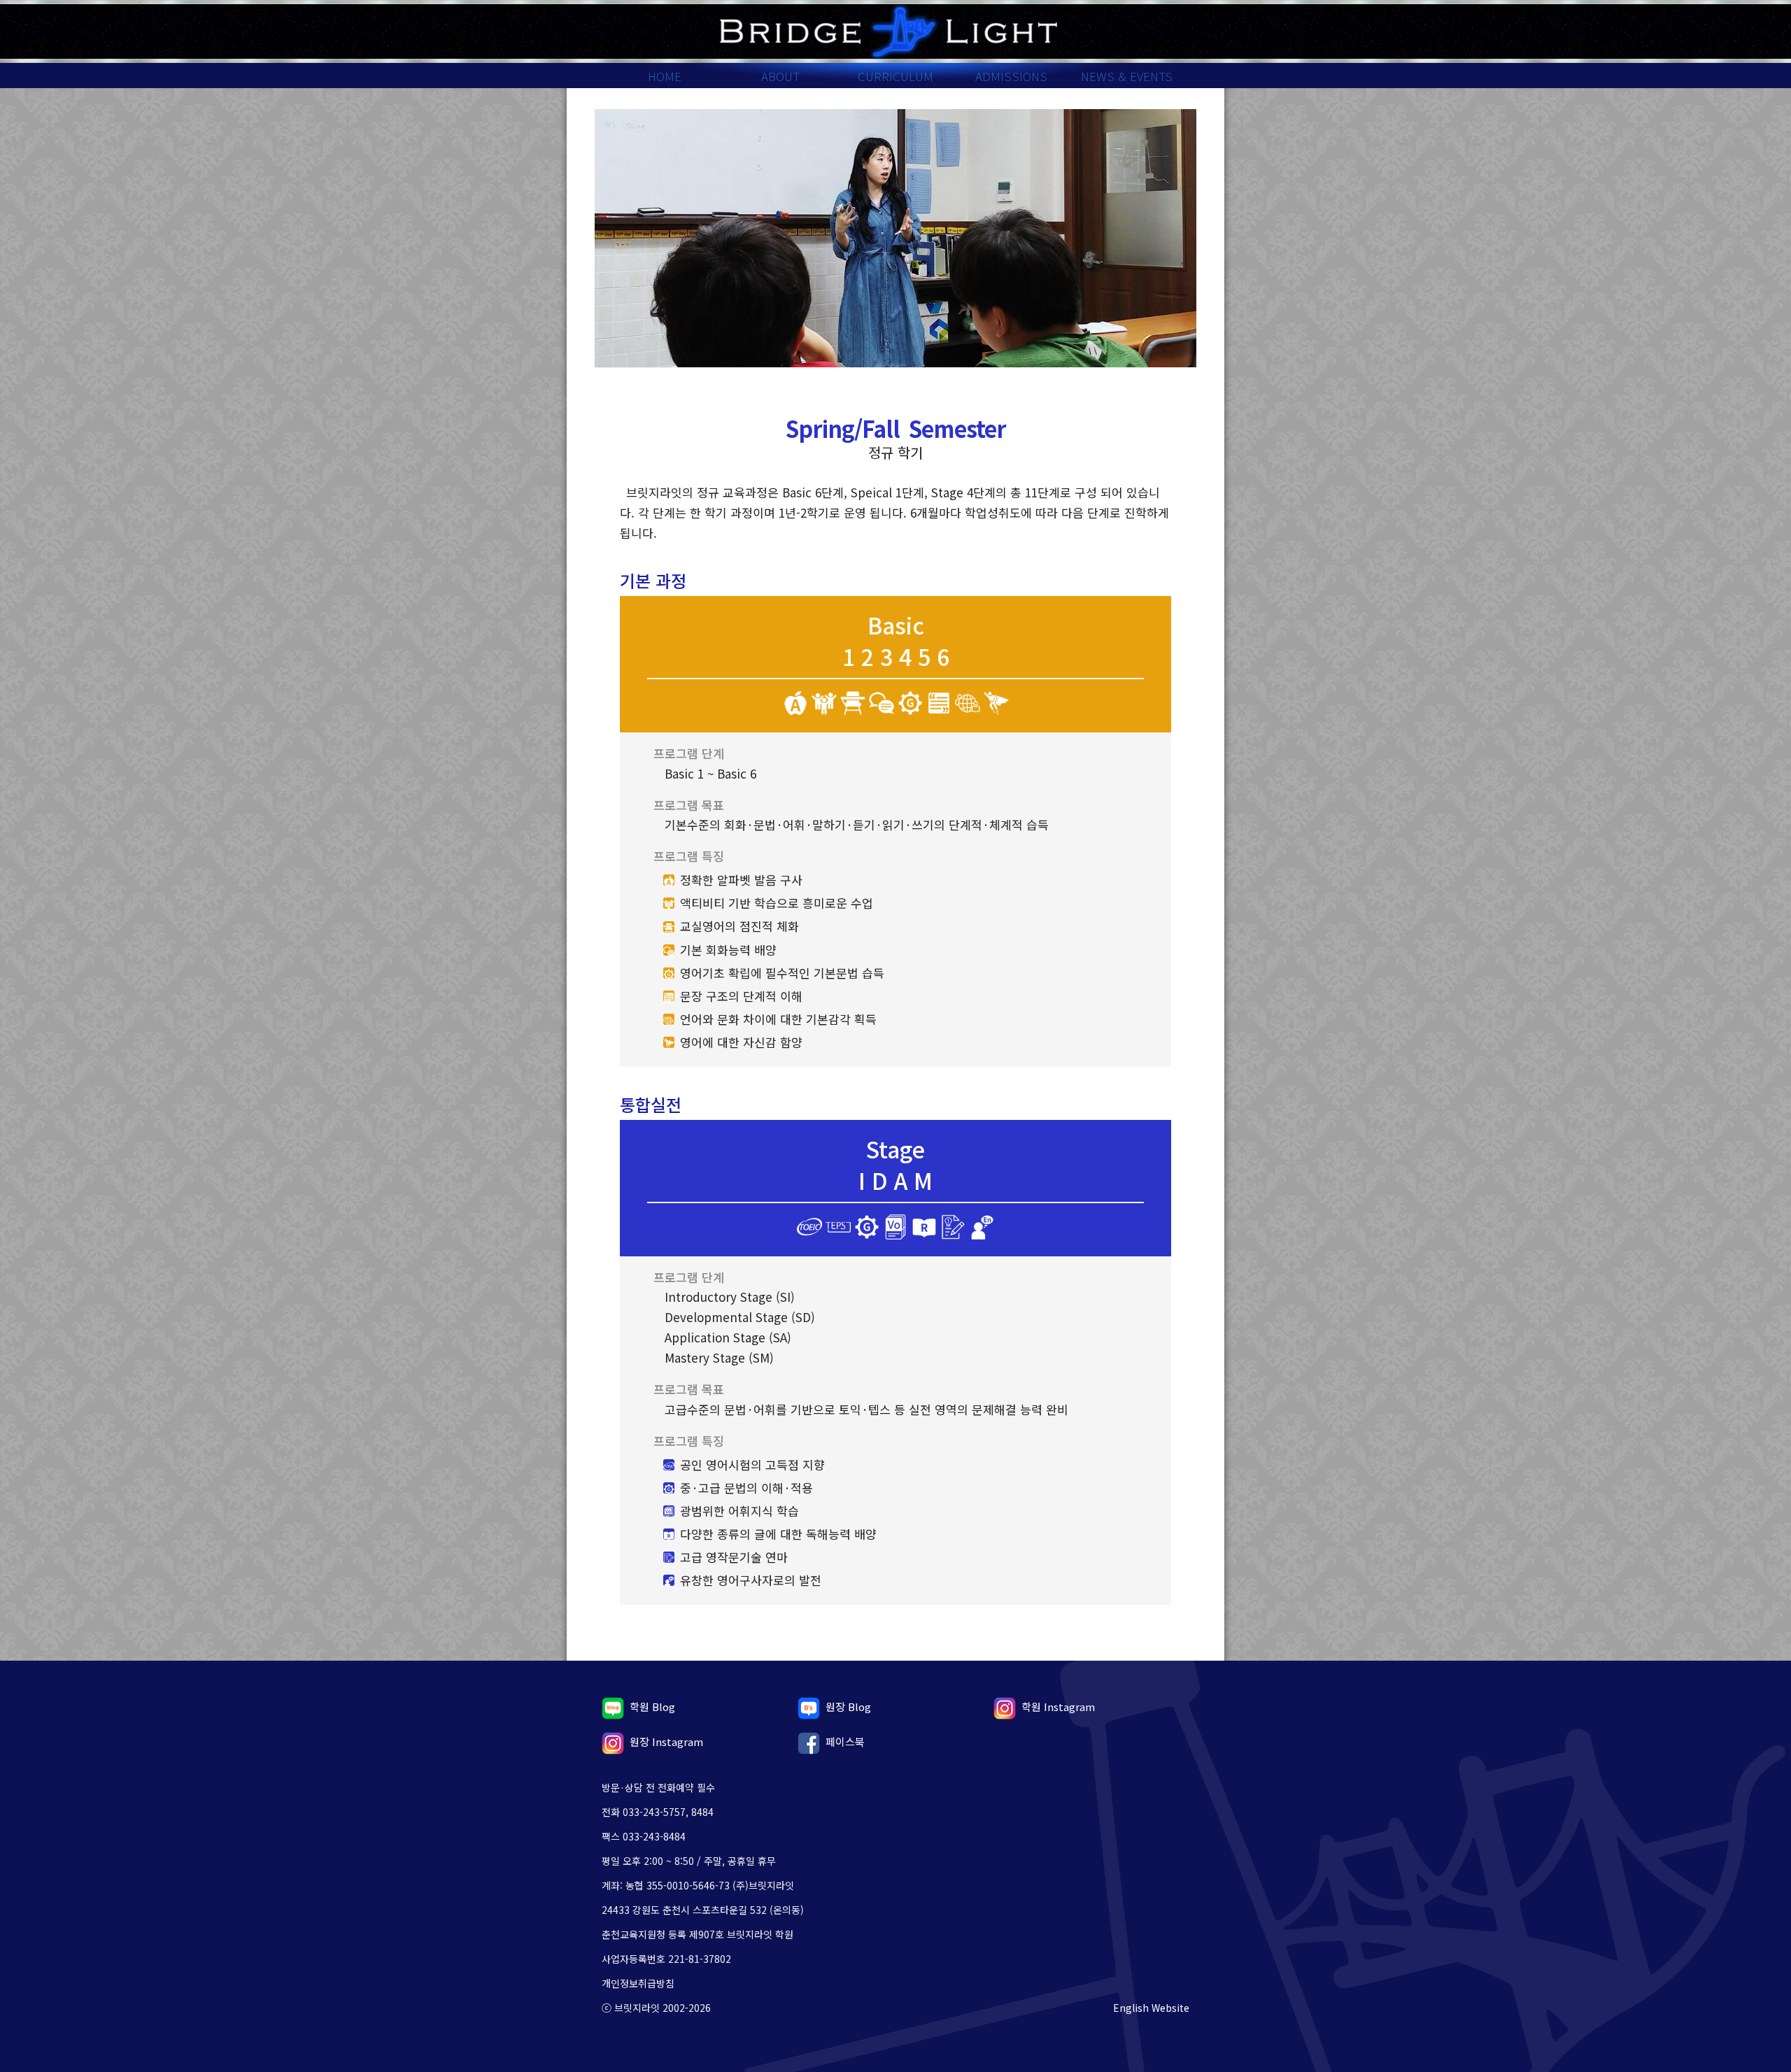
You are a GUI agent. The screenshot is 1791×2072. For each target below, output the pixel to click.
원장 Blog (848, 1706)
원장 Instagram (666, 1741)
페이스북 (845, 1741)
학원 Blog (652, 1706)
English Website (1151, 2008)
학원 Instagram (1058, 1706)
